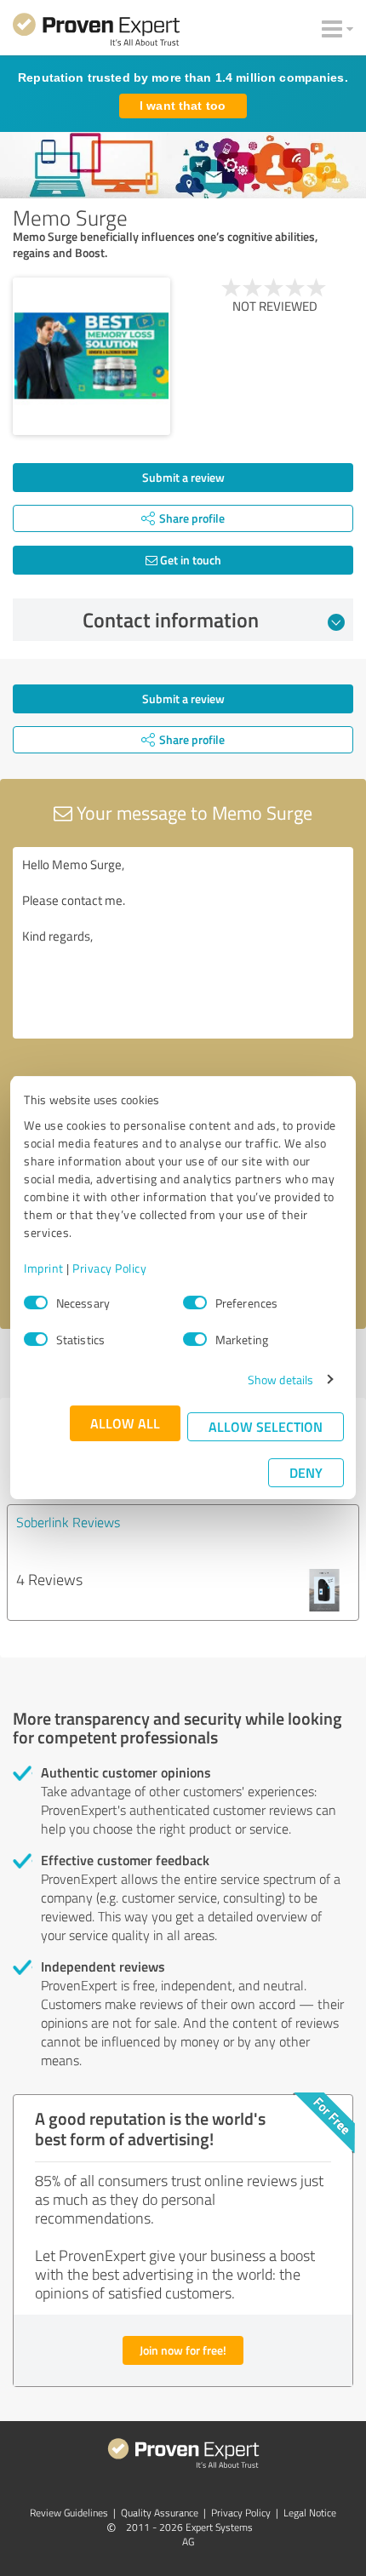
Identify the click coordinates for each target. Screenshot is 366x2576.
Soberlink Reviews (68, 1522)
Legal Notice (310, 2513)
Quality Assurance (160, 2513)
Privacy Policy (109, 1268)
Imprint (44, 1268)
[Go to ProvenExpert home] (96, 32)
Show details (280, 1380)
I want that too (183, 106)
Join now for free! (183, 2350)
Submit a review (183, 477)
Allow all (125, 1423)
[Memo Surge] (91, 356)
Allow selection (266, 1426)
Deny (306, 1472)
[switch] (195, 1302)
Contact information (171, 620)
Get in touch (189, 560)
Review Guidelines (69, 2513)
